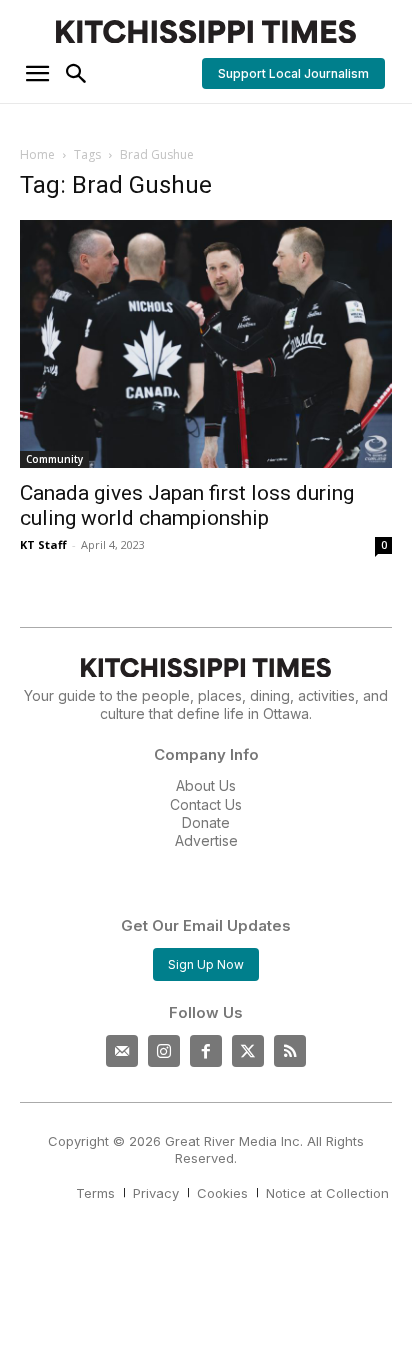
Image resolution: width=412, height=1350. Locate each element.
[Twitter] (248, 1051)
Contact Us (206, 804)
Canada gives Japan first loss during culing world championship (187, 505)
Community (54, 459)
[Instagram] (164, 1051)
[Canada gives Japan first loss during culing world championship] (206, 344)
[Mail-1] (122, 1051)
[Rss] (290, 1051)
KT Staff (43, 544)
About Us (206, 785)
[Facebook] (206, 1051)
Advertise (206, 840)
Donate (206, 822)
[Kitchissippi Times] (206, 31)
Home (37, 154)
